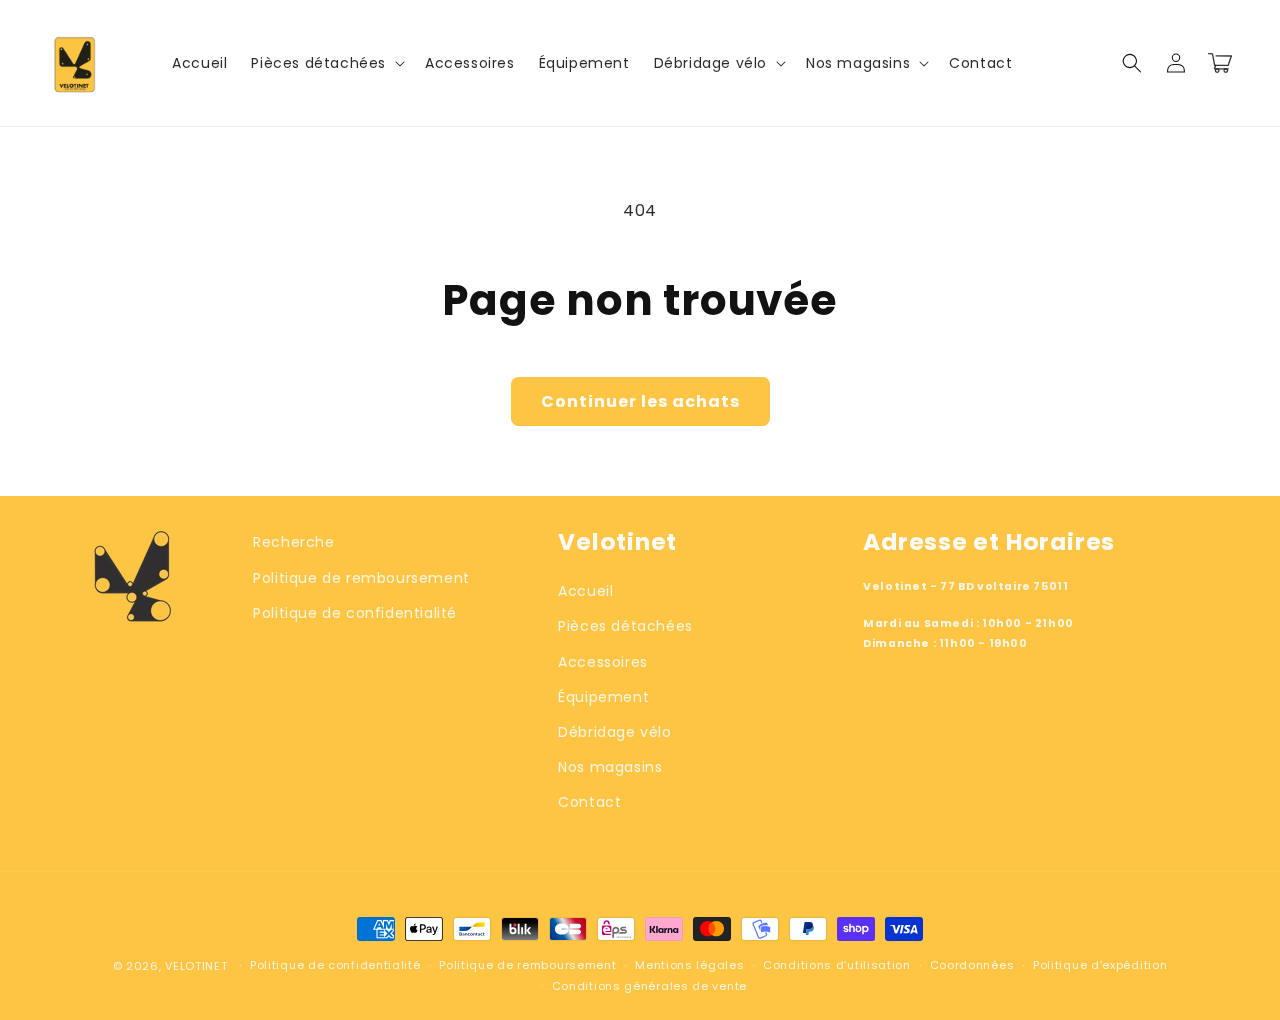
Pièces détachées (625, 626)
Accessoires (603, 662)
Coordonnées (972, 965)
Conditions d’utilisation (837, 965)
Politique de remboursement (361, 578)
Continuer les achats (640, 401)
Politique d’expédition (1100, 965)
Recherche (293, 542)
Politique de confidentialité (355, 613)
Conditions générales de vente (649, 986)
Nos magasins (610, 767)
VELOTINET (196, 966)
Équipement (603, 697)
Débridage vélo (614, 732)
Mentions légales (689, 965)
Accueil (585, 591)
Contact (589, 802)
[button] (326, 63)
